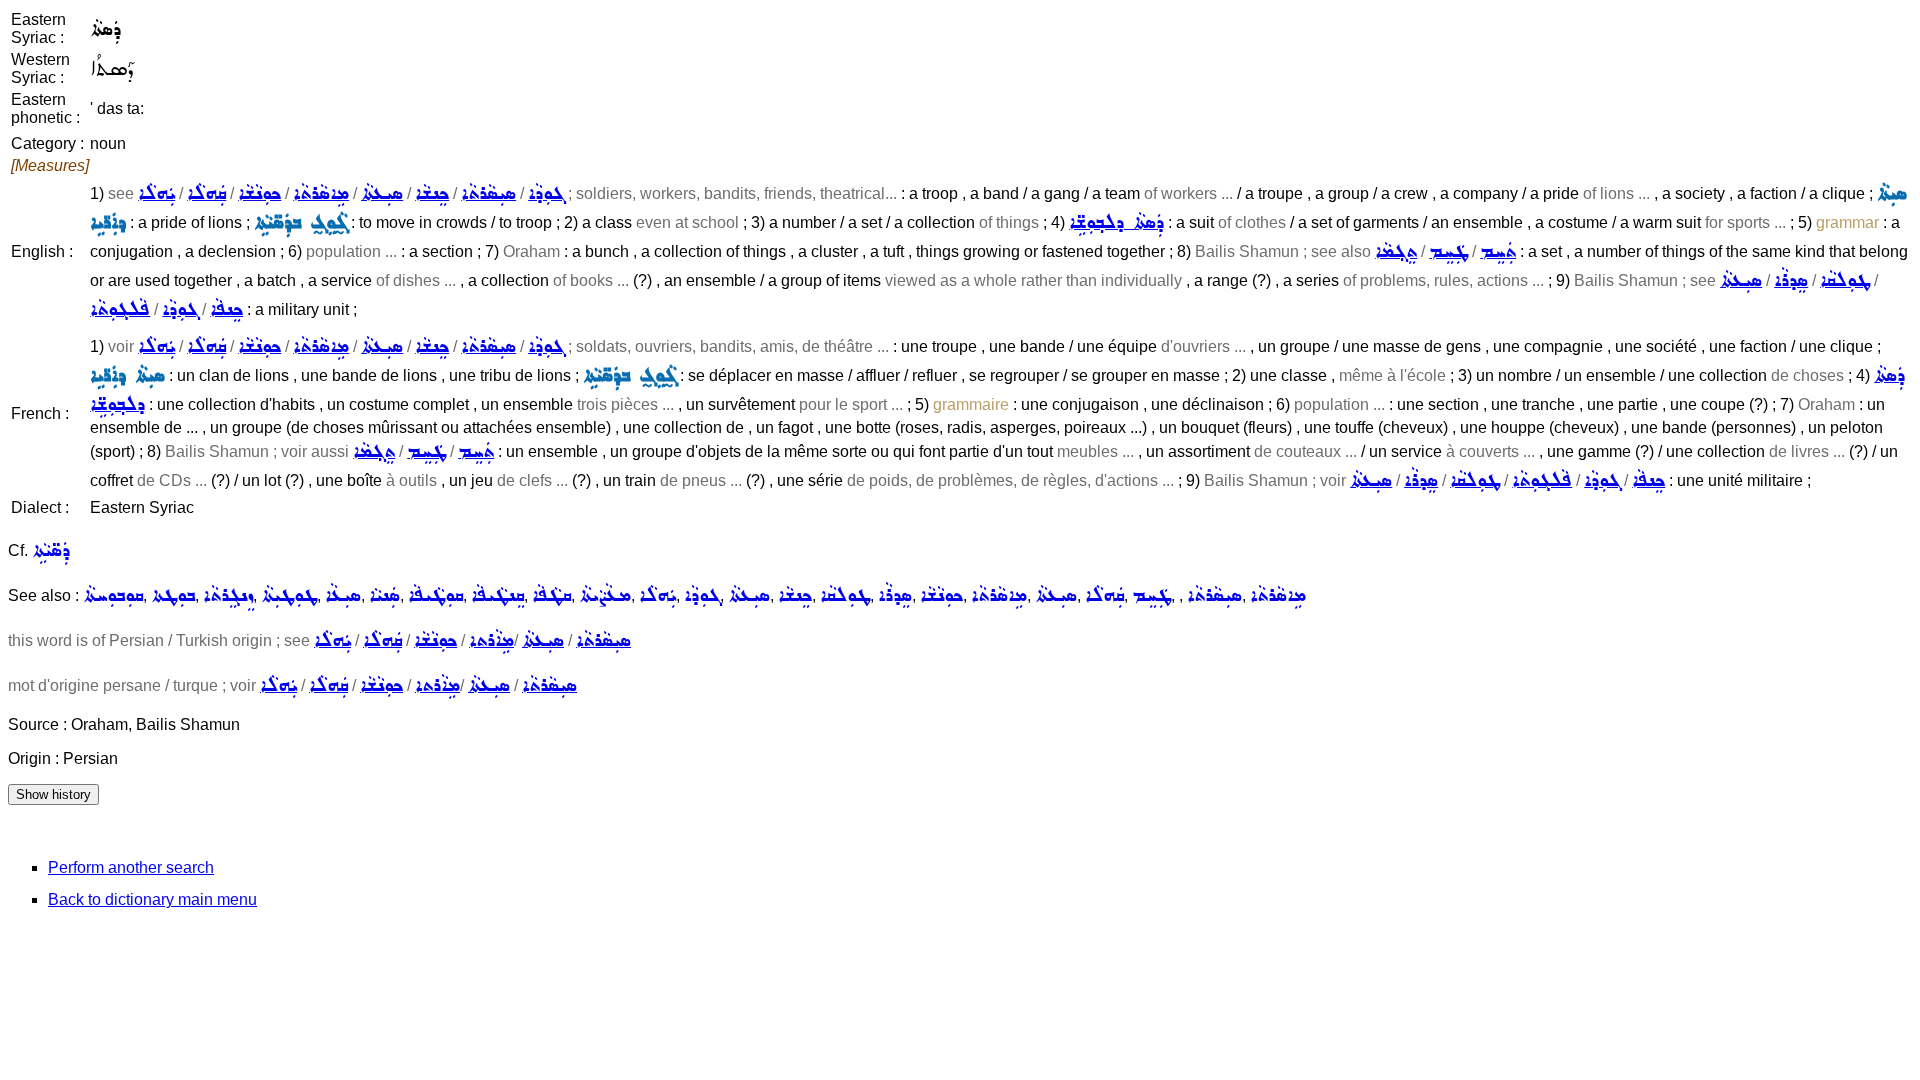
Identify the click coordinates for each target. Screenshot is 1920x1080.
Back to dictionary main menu (152, 899)
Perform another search (131, 867)
